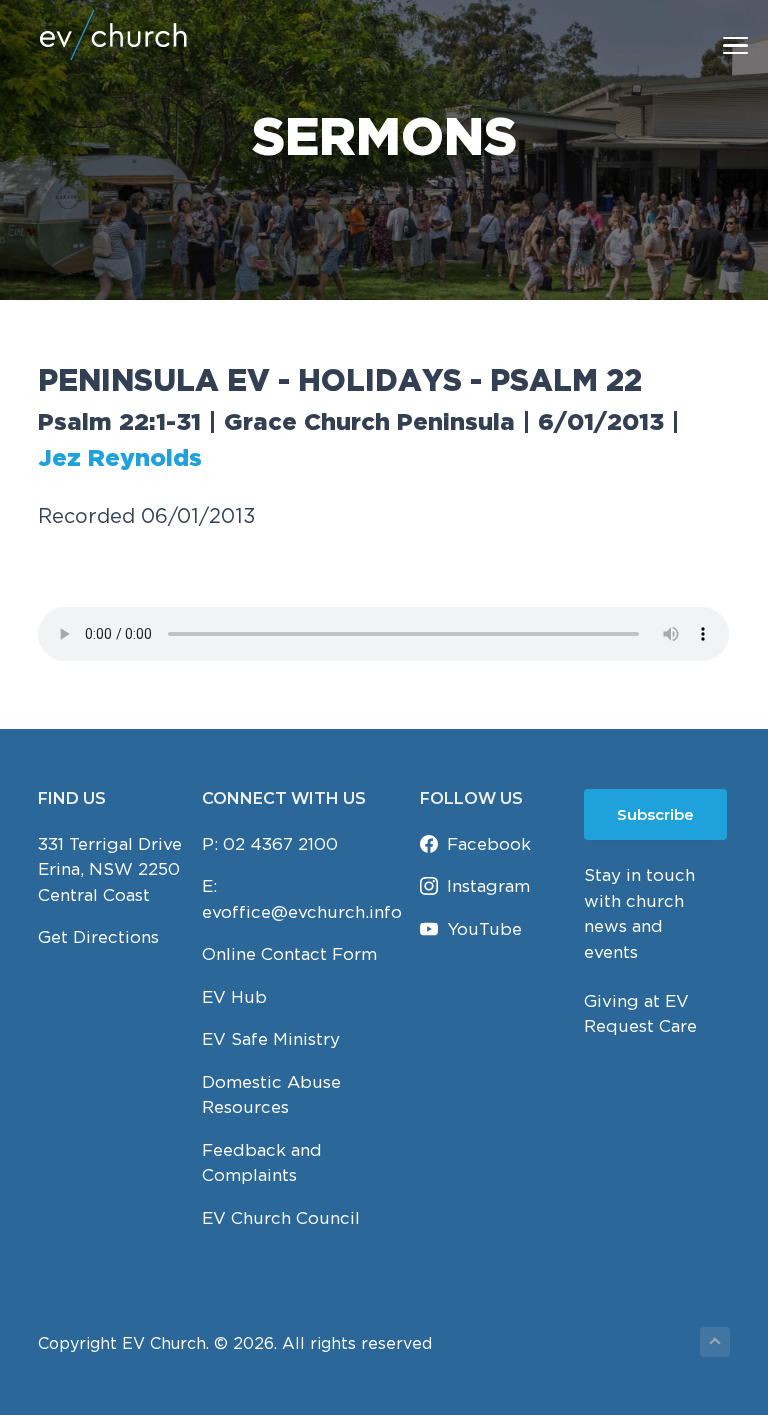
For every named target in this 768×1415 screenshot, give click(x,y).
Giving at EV (636, 1001)
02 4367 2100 (280, 844)
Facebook (489, 844)
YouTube (484, 929)
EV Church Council (281, 1218)
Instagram (488, 886)
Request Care (640, 1026)
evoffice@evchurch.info (302, 912)
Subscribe (655, 814)
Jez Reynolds (120, 459)
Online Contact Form (289, 954)
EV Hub (234, 997)
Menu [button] (712, 44)
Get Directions (98, 937)
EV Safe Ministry (271, 1039)
